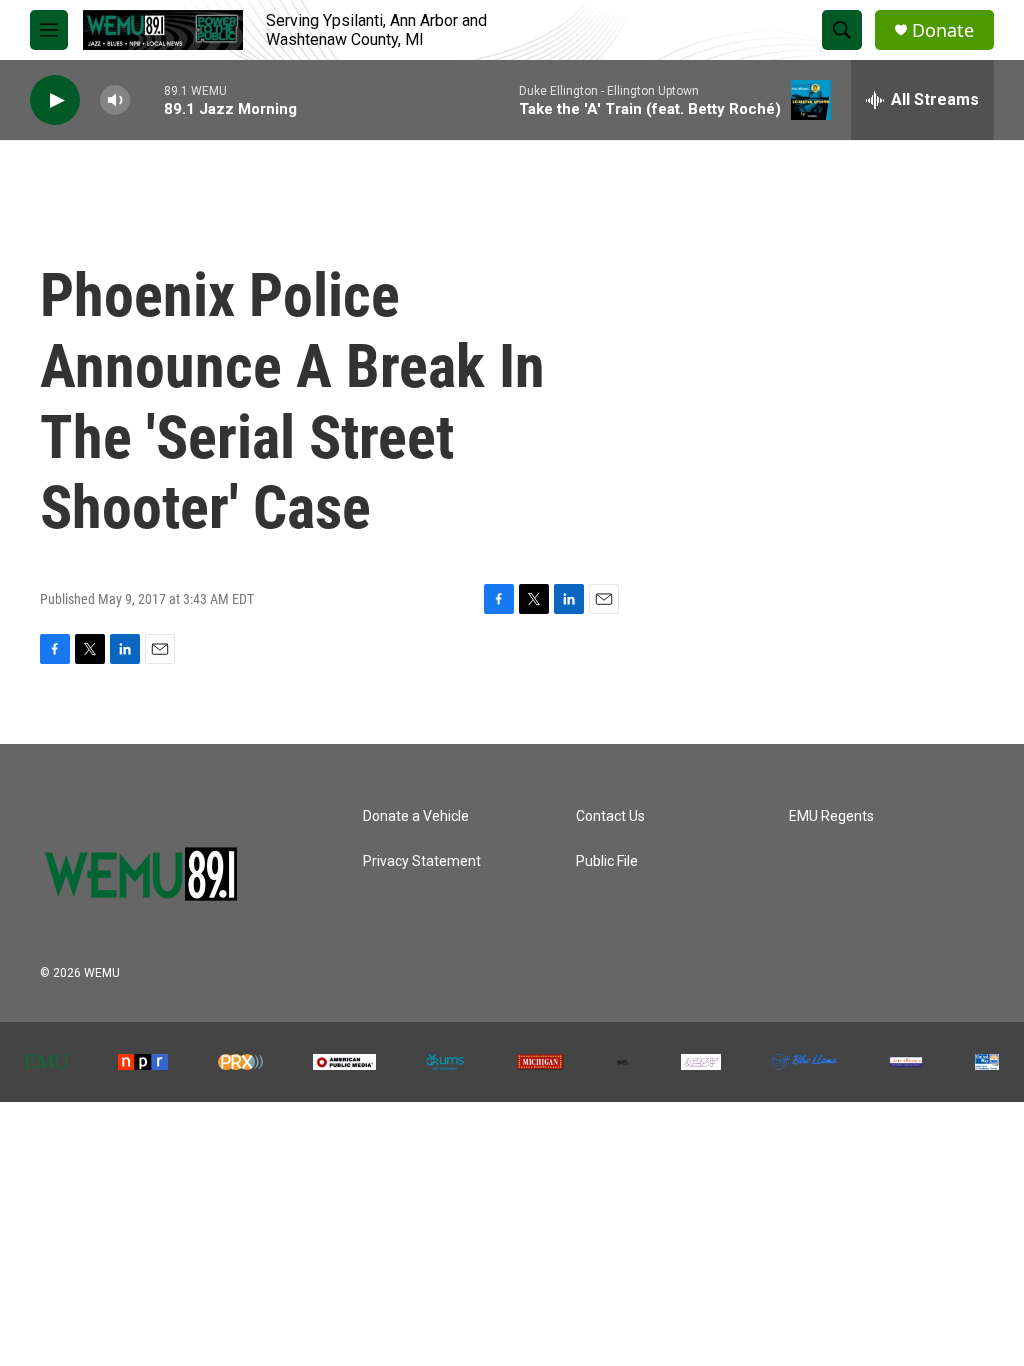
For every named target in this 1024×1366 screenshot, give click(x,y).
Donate (943, 30)
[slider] (147, 99)
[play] (55, 100)
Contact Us (610, 816)
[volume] (115, 100)
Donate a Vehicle (416, 816)
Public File (607, 861)
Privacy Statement (422, 861)
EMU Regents (831, 816)
